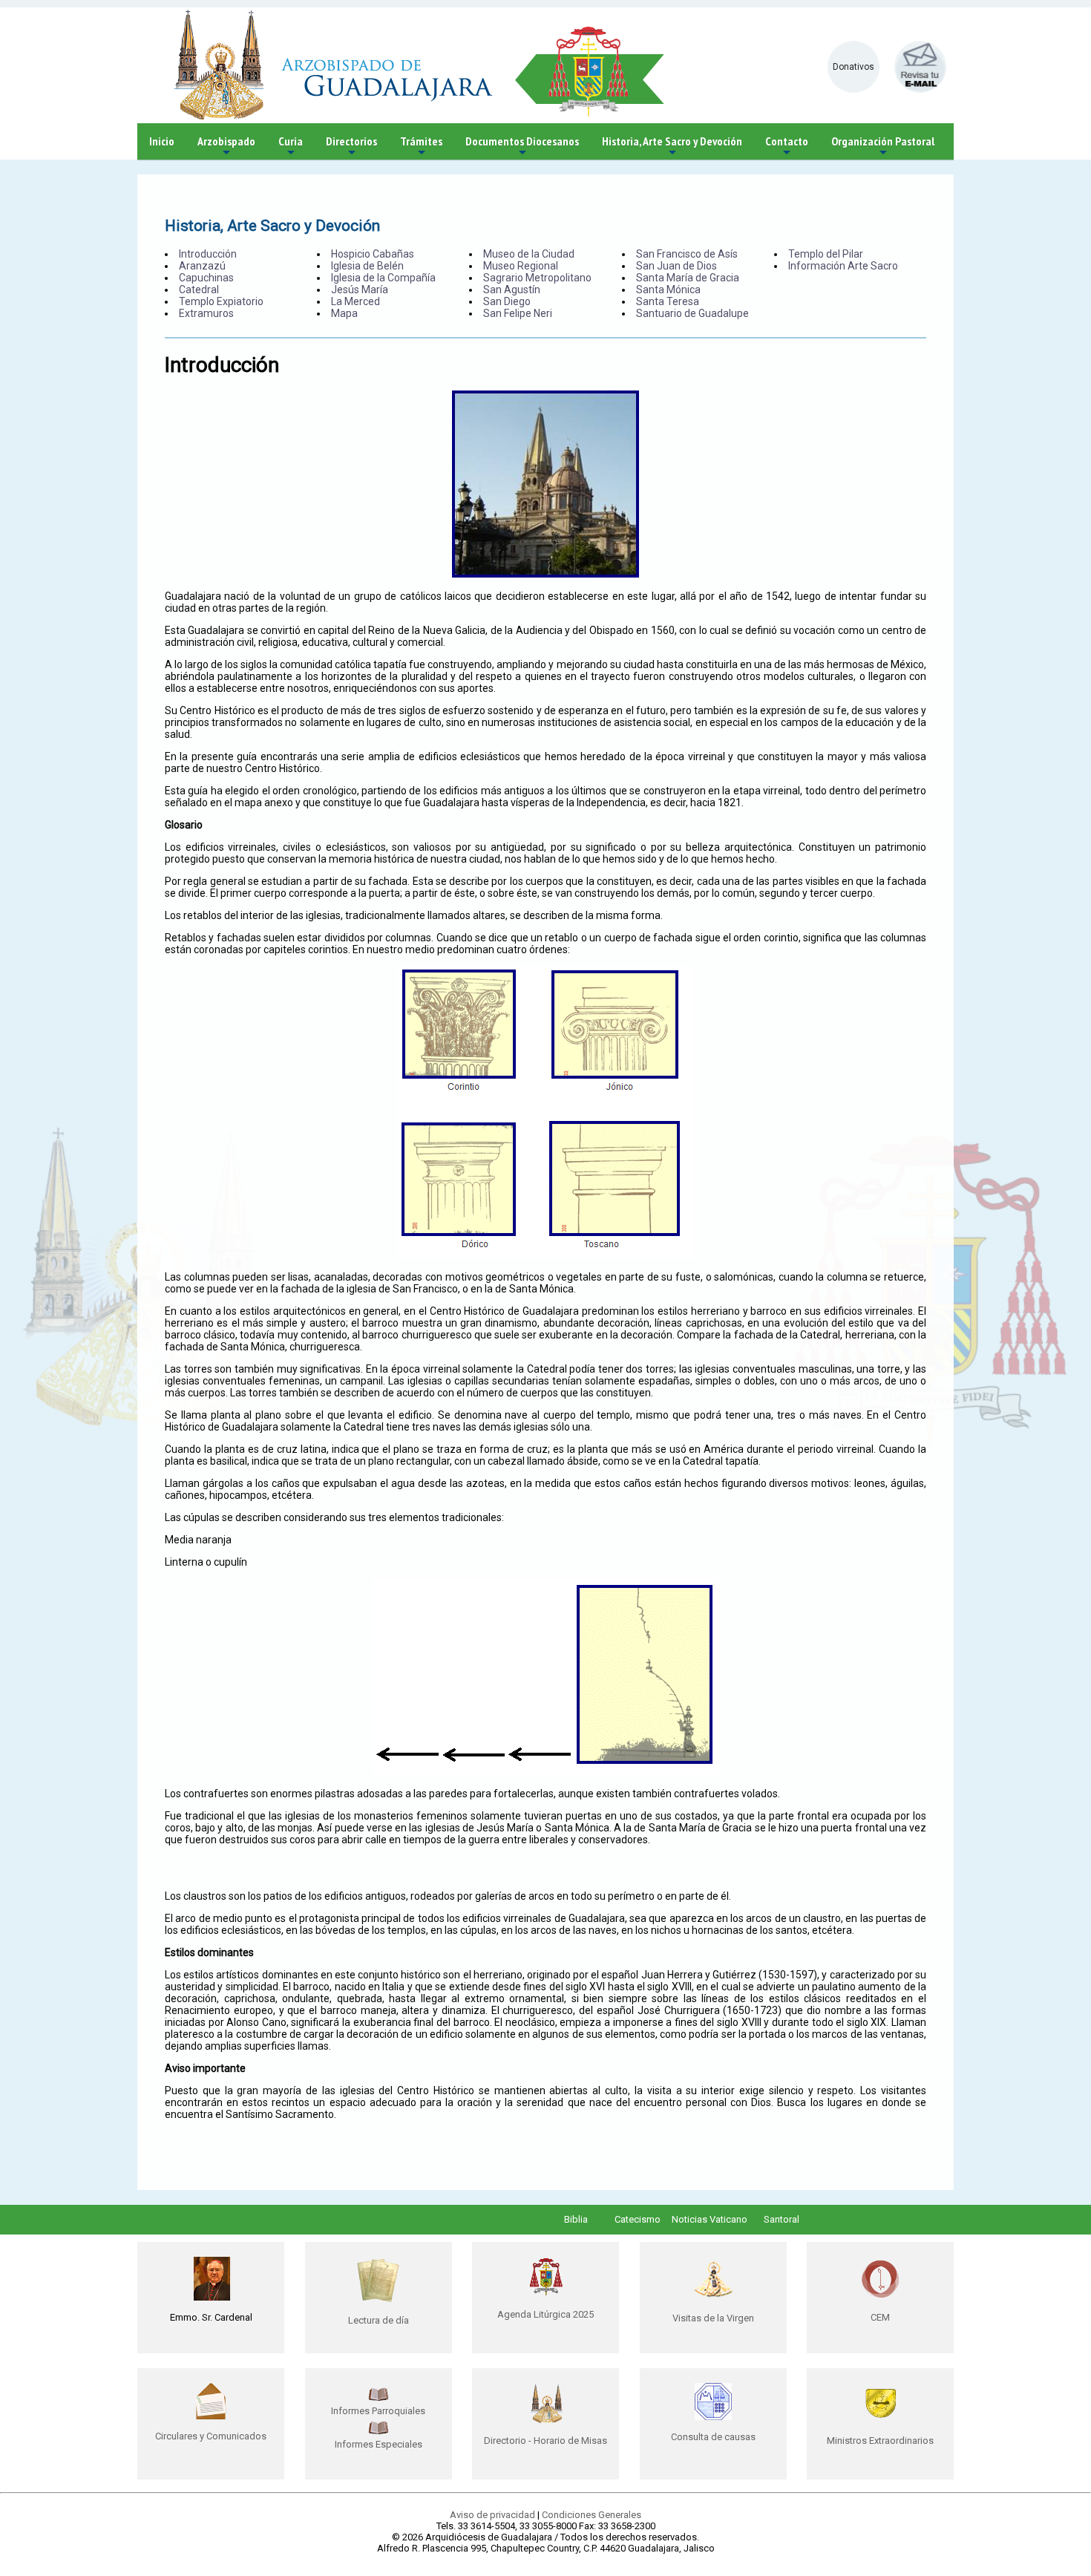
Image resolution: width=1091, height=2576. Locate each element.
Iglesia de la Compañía (383, 278)
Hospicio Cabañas (373, 254)
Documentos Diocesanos (522, 147)
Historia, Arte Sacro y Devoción (672, 147)
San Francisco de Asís (687, 254)
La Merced (356, 301)
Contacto (787, 147)
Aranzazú (202, 266)
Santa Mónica (668, 290)
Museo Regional (521, 266)
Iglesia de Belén (367, 266)
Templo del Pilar (826, 254)
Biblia (576, 2219)
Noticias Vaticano (710, 2219)
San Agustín (512, 290)
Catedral (199, 290)
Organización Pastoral (883, 147)
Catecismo (638, 2219)
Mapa (344, 313)
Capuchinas (206, 278)
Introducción (208, 254)
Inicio (162, 141)
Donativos (854, 67)
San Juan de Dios (676, 266)
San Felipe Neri (518, 313)
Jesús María (360, 290)
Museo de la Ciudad (529, 254)
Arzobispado (226, 147)
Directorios (351, 147)
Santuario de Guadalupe (692, 313)
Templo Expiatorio (221, 301)
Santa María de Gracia (688, 278)
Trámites (421, 147)
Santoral (782, 2219)
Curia (291, 147)
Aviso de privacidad (492, 2515)
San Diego (507, 301)
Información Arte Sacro (843, 266)
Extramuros (206, 313)
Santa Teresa (668, 301)
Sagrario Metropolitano (537, 278)
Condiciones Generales (592, 2515)
